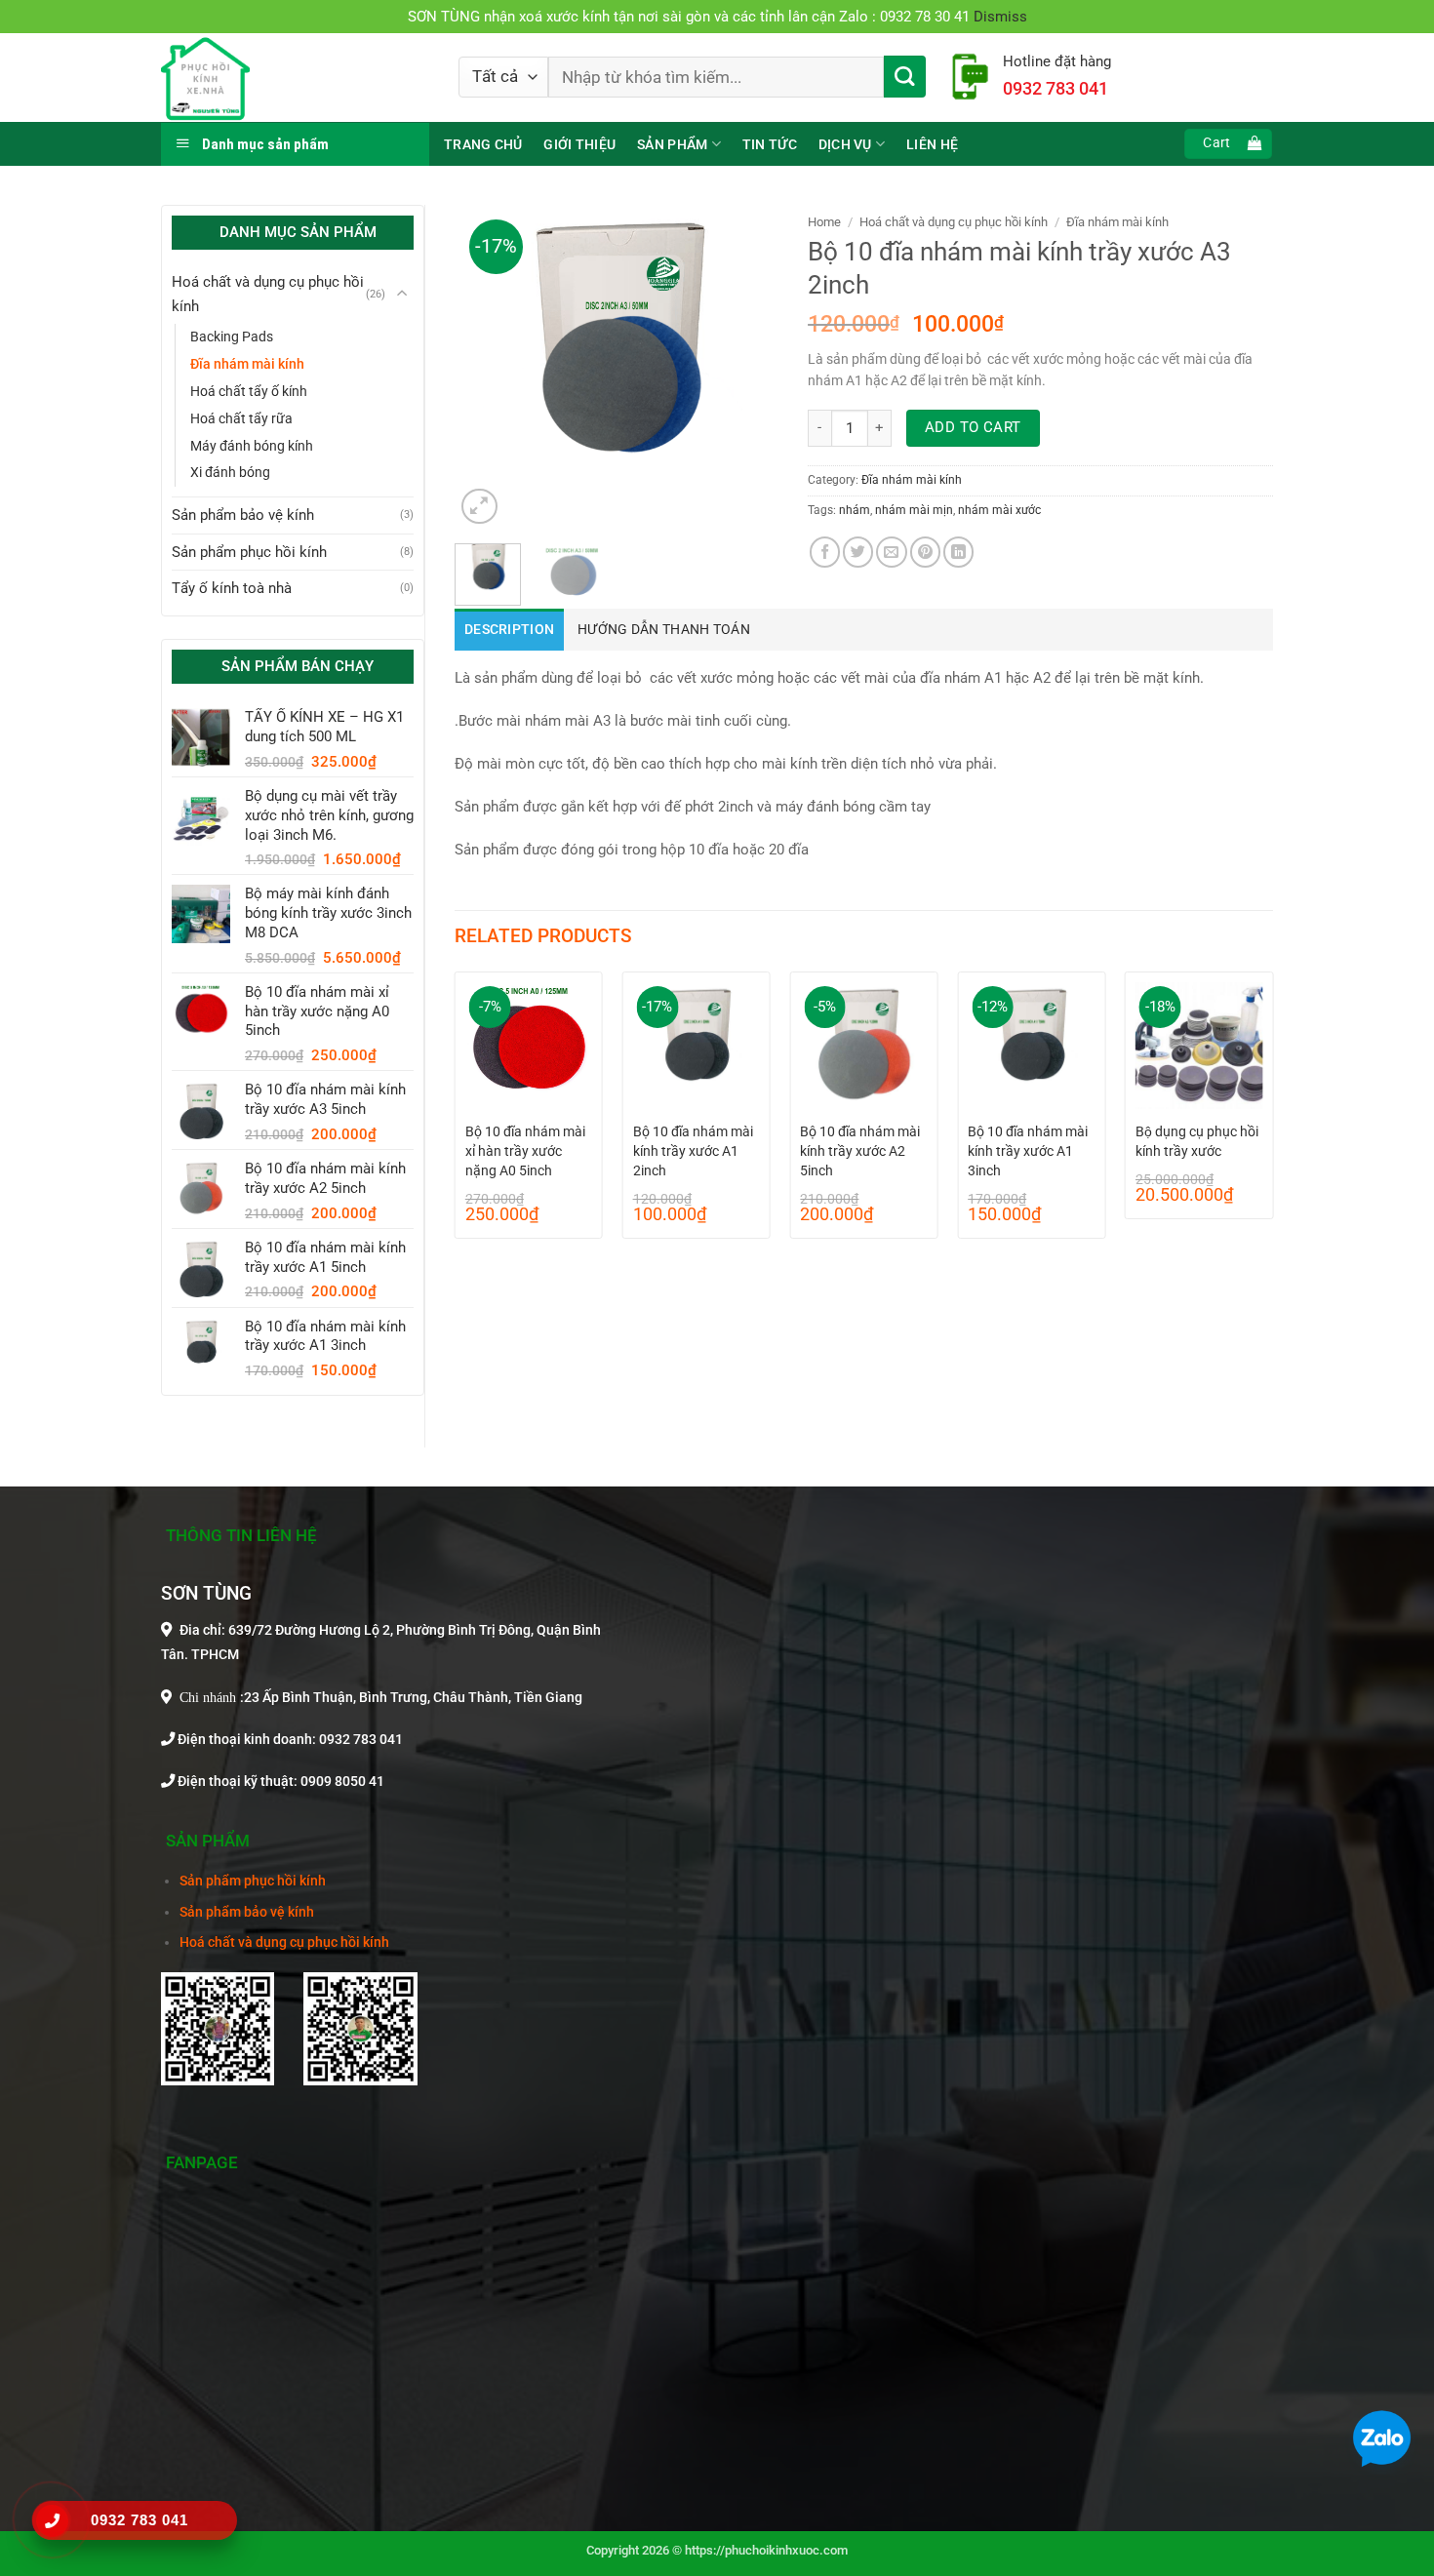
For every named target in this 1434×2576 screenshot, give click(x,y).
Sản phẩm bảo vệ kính (243, 515)
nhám (855, 510)
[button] (1228, 144)
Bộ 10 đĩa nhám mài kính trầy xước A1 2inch (693, 1151)
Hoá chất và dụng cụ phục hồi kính (268, 294)
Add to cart (973, 427)
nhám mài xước (999, 510)
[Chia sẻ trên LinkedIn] (958, 552)
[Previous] (486, 367)
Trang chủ (483, 144)
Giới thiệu (579, 144)
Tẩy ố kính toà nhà (232, 588)
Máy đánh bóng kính (252, 446)
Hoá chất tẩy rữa (241, 418)
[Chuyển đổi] (402, 294)
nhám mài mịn (914, 510)
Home (824, 222)
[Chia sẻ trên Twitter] (858, 552)
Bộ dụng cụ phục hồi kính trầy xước (1197, 1141)
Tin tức (770, 144)
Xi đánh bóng (230, 472)
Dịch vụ (845, 144)
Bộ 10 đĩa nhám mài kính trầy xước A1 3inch (1028, 1151)
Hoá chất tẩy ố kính (249, 391)
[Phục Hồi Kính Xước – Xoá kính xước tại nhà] (295, 78)
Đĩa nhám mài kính (247, 364)
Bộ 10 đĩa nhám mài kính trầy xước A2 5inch (860, 1151)
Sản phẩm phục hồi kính (249, 552)
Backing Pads (232, 337)
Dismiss (1000, 17)
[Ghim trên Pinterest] (925, 552)
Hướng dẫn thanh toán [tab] (664, 630)
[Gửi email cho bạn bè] (891, 552)
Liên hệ (932, 144)
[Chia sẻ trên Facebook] (825, 552)
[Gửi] (905, 77)
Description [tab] (509, 630)
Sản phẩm (672, 144)
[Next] (747, 367)
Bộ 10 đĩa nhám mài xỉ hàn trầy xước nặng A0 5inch (525, 1151)
